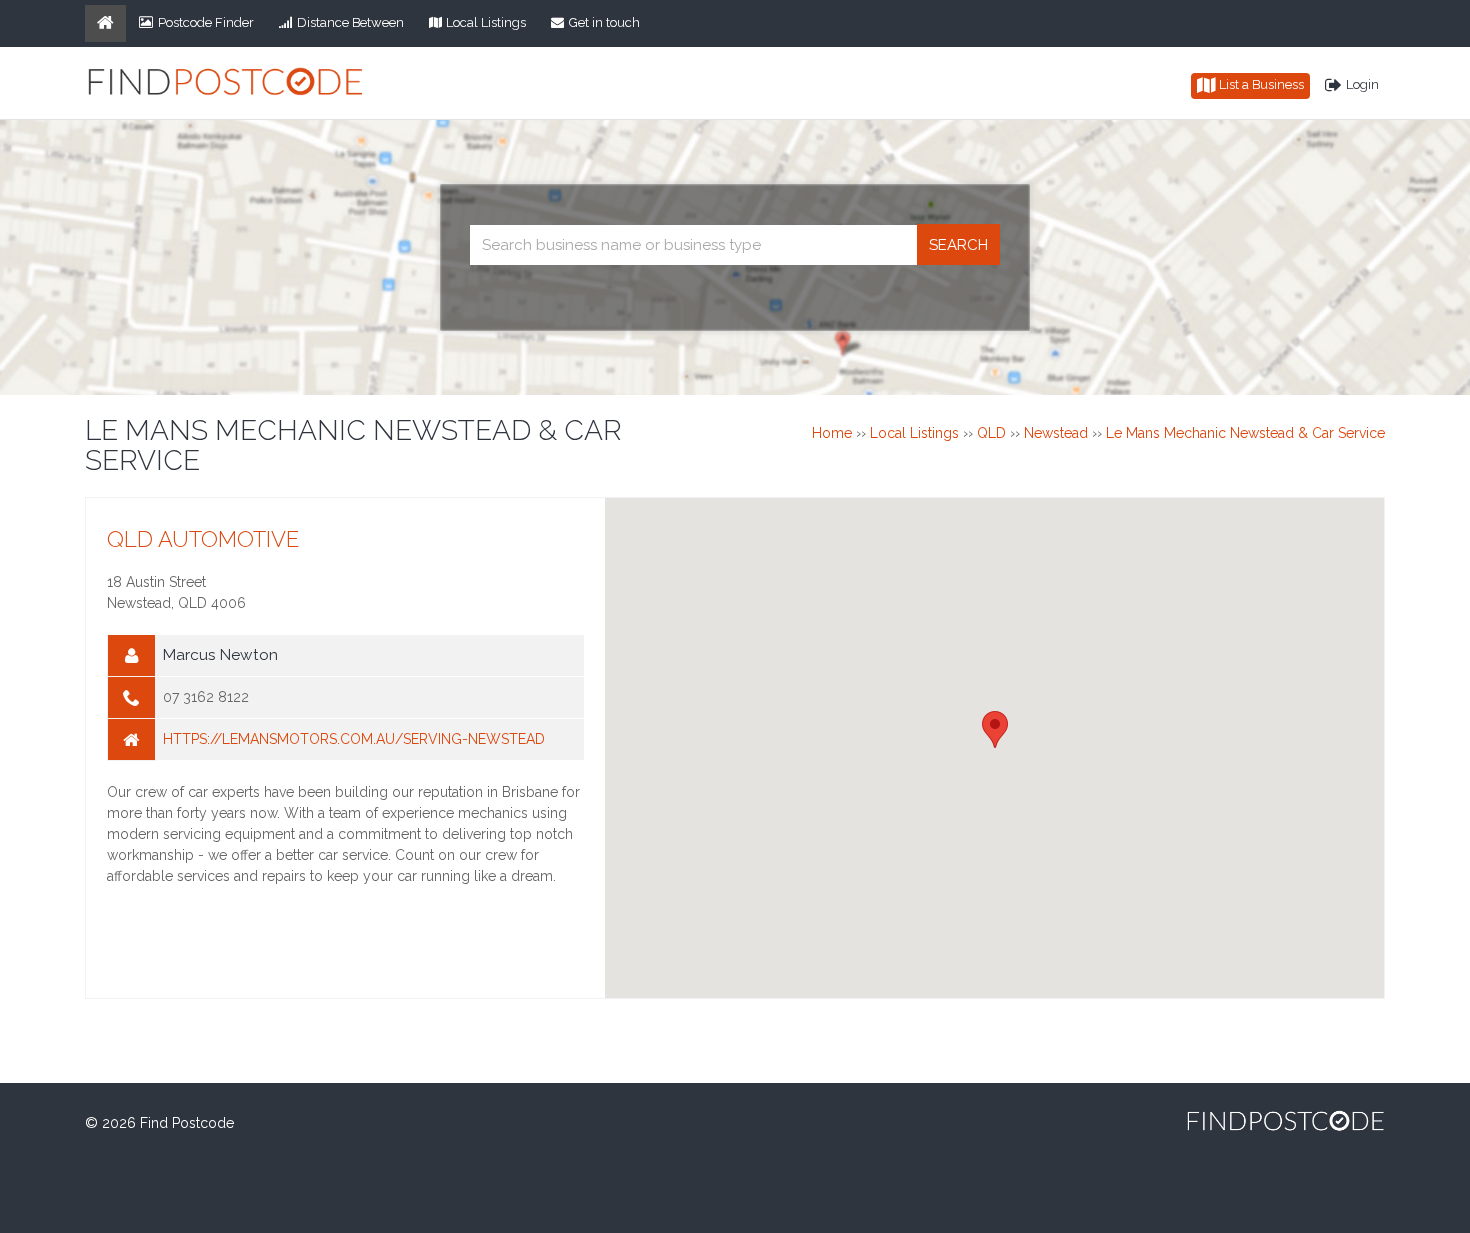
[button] (995, 729)
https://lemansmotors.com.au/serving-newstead (354, 739)
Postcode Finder (206, 22)
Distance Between (350, 22)
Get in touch (604, 22)
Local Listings (486, 22)
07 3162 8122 (206, 697)
